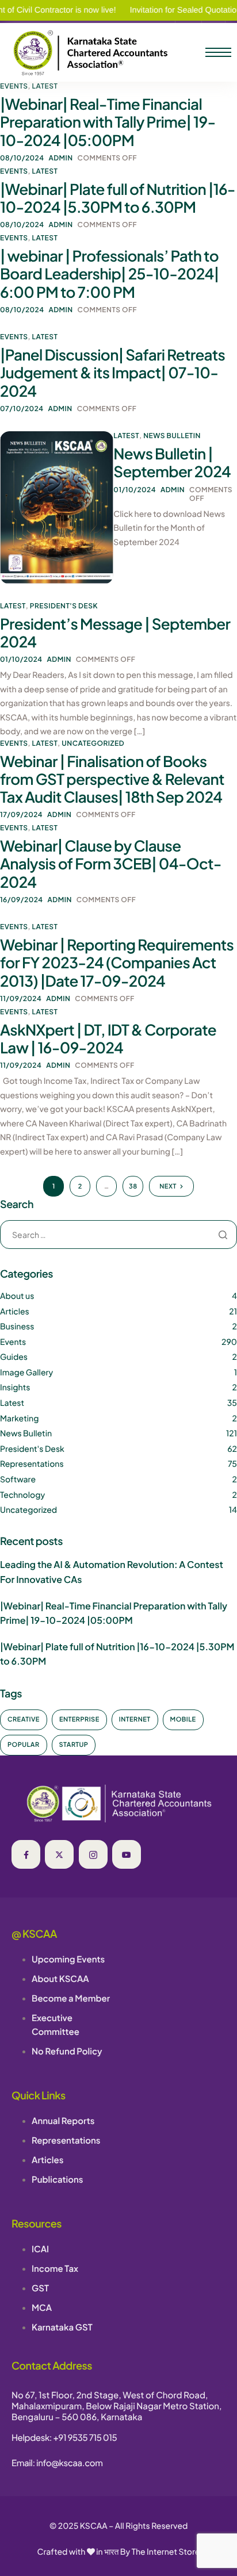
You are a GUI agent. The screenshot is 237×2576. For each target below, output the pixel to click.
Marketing (19, 1419)
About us (17, 1296)
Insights (15, 1387)
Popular (24, 1745)
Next (168, 1187)
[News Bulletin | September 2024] (57, 507)
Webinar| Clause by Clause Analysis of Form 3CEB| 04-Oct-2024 (111, 863)
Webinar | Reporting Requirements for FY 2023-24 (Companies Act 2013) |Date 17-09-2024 (117, 962)
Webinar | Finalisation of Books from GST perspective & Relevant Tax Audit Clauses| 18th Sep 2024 (112, 779)
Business (17, 1327)
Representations (32, 1464)
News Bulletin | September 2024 (172, 462)
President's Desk (64, 606)
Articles (15, 1312)
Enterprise (79, 1720)
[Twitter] (59, 1854)
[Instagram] (93, 1854)
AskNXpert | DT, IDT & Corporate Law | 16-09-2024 (108, 1038)
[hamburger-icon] (218, 52)
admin (60, 158)
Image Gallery (26, 1373)
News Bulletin (172, 436)
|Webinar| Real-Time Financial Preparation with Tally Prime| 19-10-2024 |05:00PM (108, 122)
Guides (14, 1357)
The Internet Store (166, 2552)
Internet (135, 1720)
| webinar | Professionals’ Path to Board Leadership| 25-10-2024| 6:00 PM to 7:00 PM (109, 273)
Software (18, 1479)
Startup (74, 1745)
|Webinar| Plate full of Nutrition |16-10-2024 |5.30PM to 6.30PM (118, 198)
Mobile (183, 1720)
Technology (22, 1495)
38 (133, 1187)
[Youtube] (127, 1854)
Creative (24, 1720)
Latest (45, 86)
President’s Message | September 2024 (115, 632)
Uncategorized (93, 743)
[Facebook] (26, 1854)
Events (14, 86)
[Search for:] (118, 1235)
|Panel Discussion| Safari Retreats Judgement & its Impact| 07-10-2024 (112, 372)
